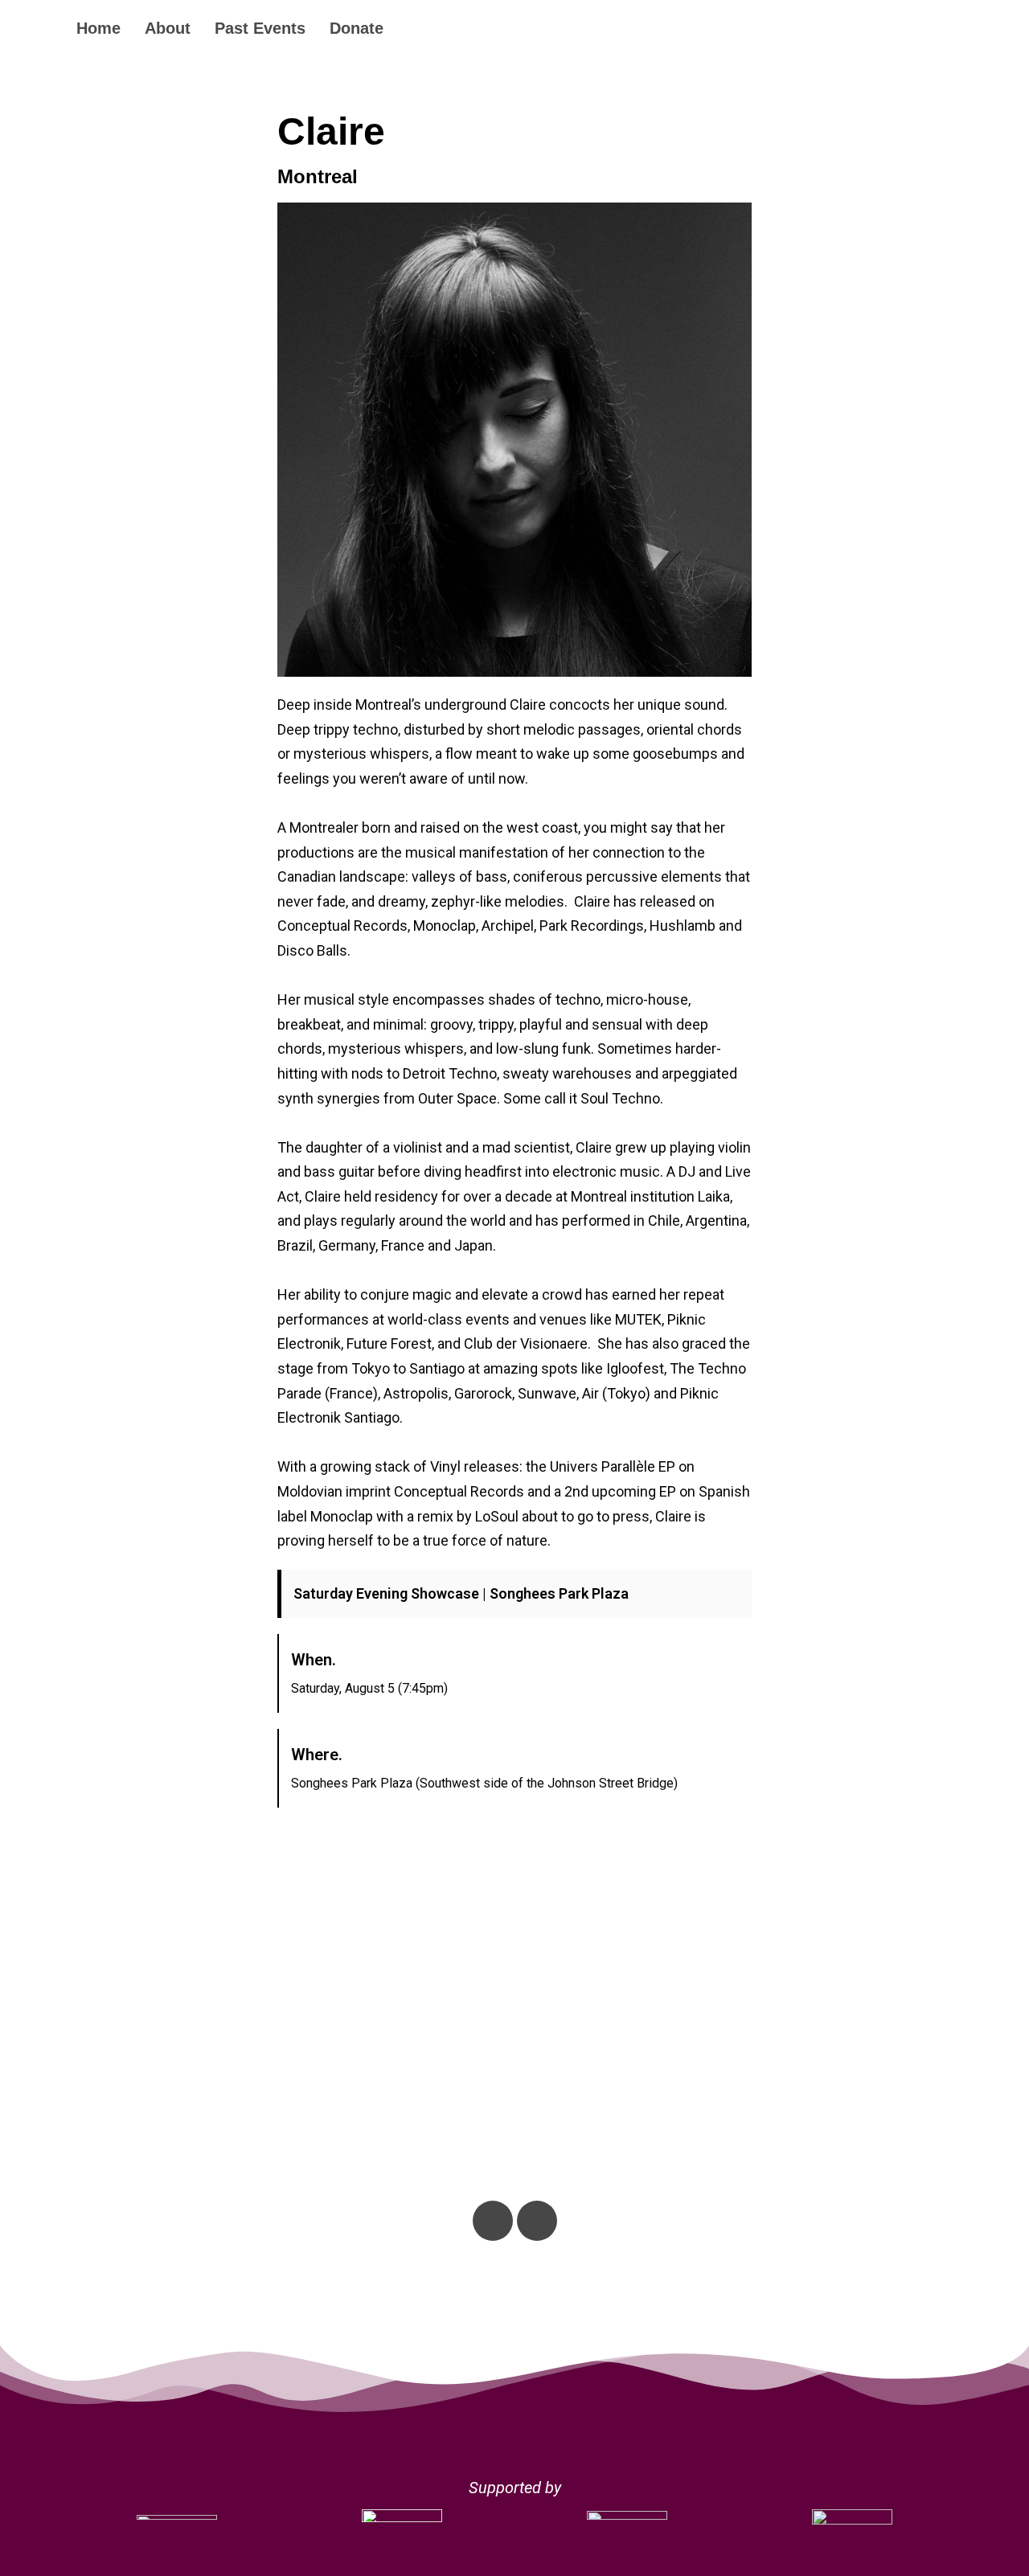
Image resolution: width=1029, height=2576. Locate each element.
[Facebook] (537, 2221)
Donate (357, 28)
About (168, 28)
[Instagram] (493, 2221)
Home (98, 28)
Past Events (260, 28)
